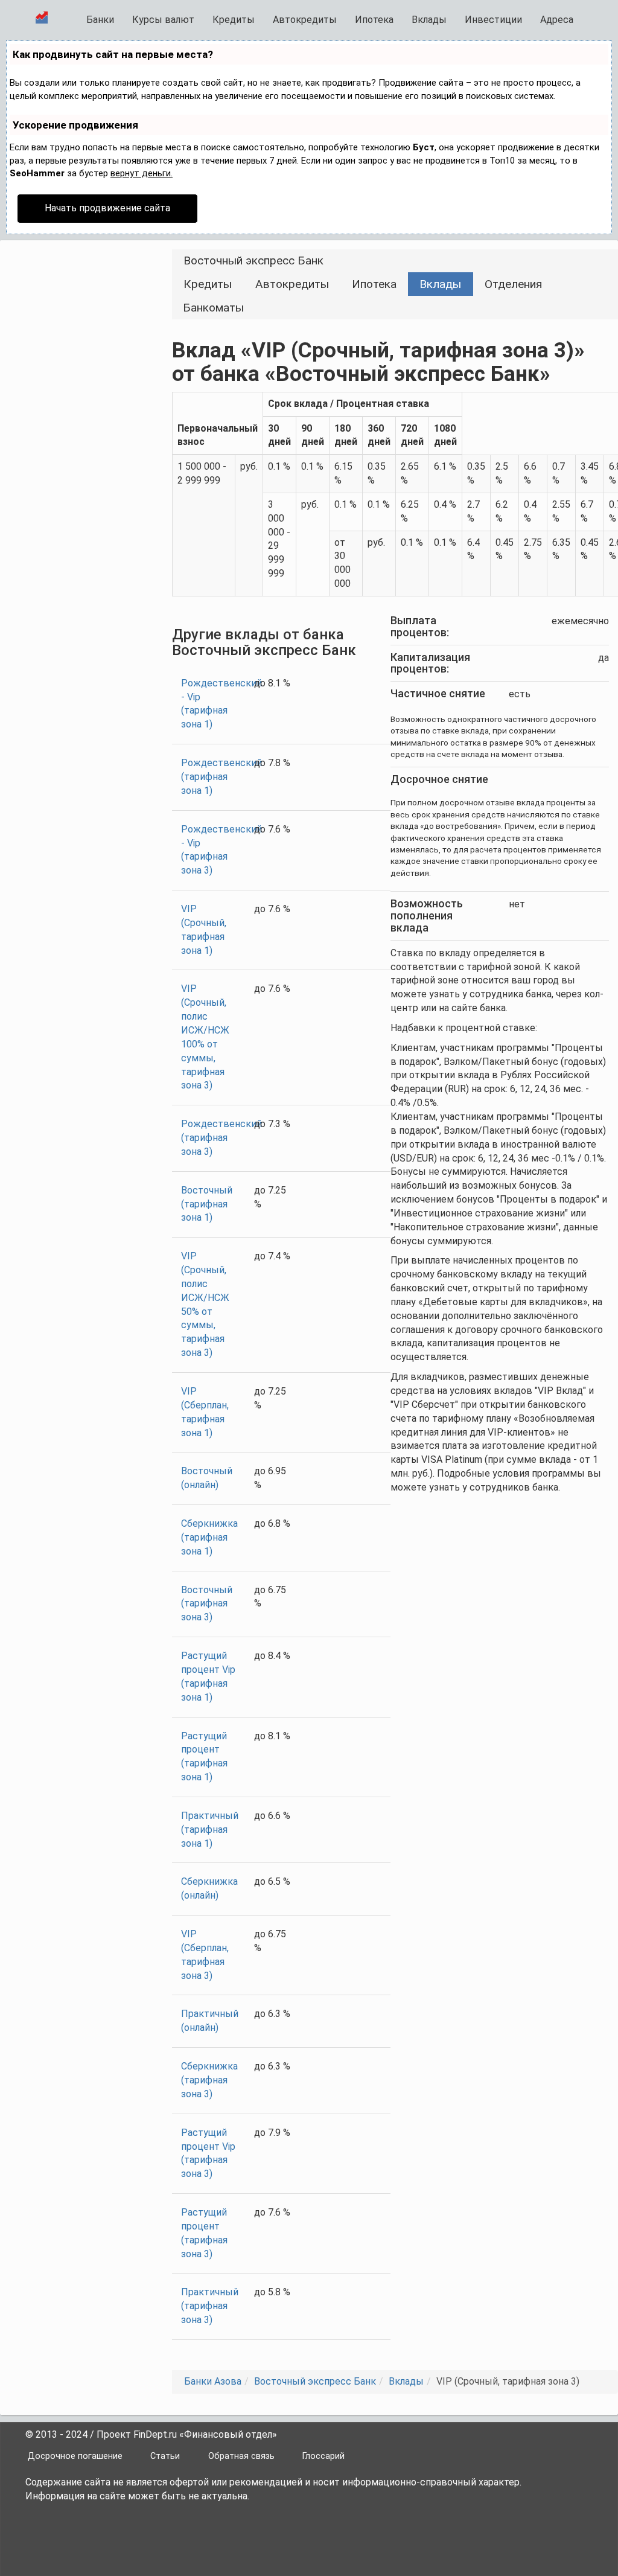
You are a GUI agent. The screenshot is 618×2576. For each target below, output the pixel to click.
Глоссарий (323, 2456)
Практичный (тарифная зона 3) (210, 2306)
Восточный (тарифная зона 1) (207, 1204)
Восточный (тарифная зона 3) (207, 1604)
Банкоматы (213, 308)
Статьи (165, 2456)
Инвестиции (493, 20)
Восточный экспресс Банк (253, 260)
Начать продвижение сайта (107, 208)
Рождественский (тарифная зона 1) (221, 777)
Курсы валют (163, 20)
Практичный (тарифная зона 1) (210, 1830)
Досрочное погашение (75, 2456)
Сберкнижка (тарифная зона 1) (209, 1537)
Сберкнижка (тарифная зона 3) (209, 2080)
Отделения (513, 284)
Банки (100, 20)
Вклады (429, 20)
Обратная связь (241, 2456)
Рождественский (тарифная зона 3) (221, 1138)
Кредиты (234, 20)
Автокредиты (305, 20)
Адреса (557, 20)
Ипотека (374, 20)
